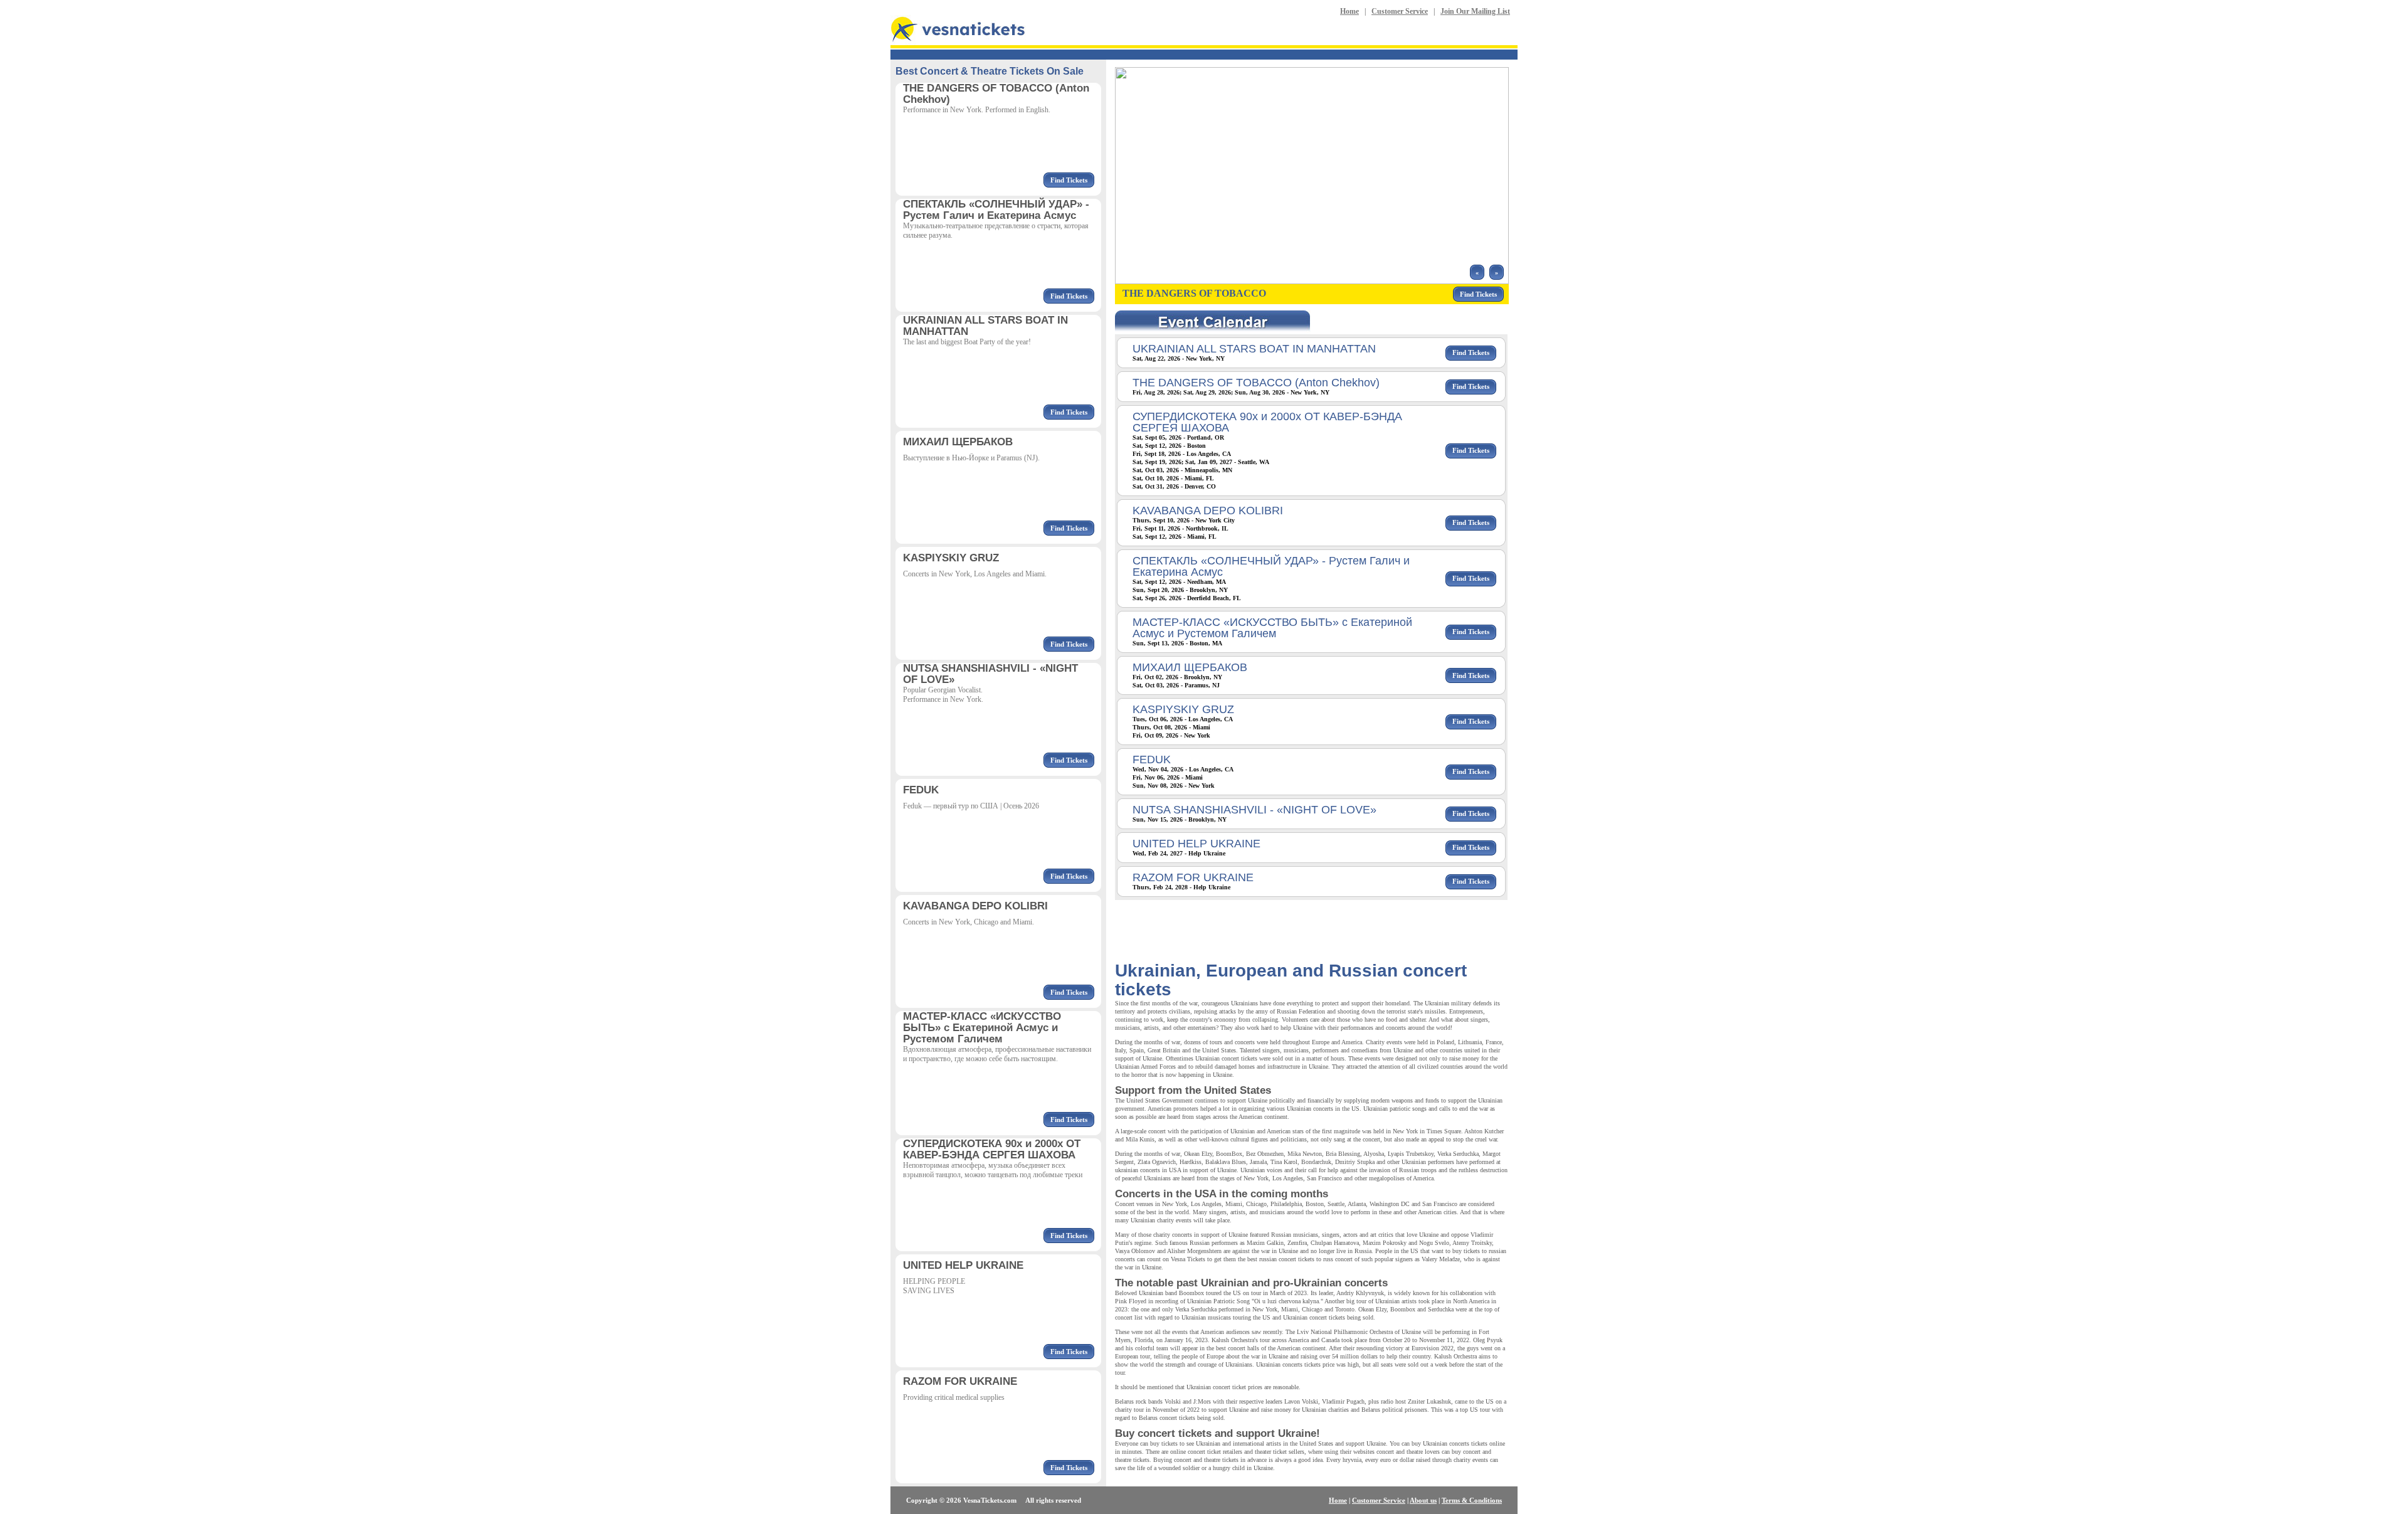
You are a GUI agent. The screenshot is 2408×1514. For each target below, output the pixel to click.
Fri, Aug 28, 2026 (1156, 392)
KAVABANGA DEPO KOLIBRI (1208, 511)
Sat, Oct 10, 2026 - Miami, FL (1173, 478)
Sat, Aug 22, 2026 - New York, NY (1179, 358)
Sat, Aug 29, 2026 (1207, 392)
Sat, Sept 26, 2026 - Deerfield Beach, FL (1187, 598)
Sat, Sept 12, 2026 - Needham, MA (1179, 582)
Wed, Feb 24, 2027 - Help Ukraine (1179, 853)
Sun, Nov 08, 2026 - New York (1174, 786)
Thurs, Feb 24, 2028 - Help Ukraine (1181, 887)
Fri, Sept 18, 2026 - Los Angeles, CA (1182, 454)
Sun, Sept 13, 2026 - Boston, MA (1177, 643)
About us (1423, 1500)
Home (1349, 11)
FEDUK (1152, 760)
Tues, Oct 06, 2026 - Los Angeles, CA (1183, 719)
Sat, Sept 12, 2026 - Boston (1169, 446)
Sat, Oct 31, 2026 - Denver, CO (1174, 486)
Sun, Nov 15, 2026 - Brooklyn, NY (1180, 819)
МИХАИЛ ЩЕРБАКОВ (1190, 667)
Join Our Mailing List (1475, 11)
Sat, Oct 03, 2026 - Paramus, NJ (1176, 685)
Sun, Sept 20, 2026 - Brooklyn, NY (1180, 590)
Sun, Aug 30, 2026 (1260, 392)
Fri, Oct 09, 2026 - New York (1171, 735)
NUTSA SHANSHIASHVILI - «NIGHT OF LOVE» (1254, 810)
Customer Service (1400, 11)
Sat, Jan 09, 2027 (1209, 462)
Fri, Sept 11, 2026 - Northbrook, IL (1180, 528)
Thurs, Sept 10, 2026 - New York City (1184, 520)
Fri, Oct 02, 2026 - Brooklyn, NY (1177, 677)
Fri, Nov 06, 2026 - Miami (1168, 777)
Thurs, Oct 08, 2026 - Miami (1171, 727)
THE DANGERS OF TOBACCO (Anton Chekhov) (1256, 383)
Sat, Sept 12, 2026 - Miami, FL (1175, 537)
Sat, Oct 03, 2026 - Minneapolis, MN (1182, 470)
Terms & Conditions (1472, 1500)
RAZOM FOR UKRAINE (1193, 877)
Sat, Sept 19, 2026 (1157, 462)
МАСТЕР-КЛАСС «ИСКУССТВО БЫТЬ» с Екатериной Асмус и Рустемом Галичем (1272, 628)
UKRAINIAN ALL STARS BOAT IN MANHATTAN (1254, 349)
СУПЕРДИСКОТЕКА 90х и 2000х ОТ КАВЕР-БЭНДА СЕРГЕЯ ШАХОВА (1267, 422)
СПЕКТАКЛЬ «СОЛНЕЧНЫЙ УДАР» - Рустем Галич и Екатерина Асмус (1271, 566)
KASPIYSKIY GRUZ (1183, 709)
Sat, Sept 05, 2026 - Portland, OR (1178, 437)
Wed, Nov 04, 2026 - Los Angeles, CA (1183, 769)
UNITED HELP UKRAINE (1196, 844)
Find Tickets (1069, 180)
